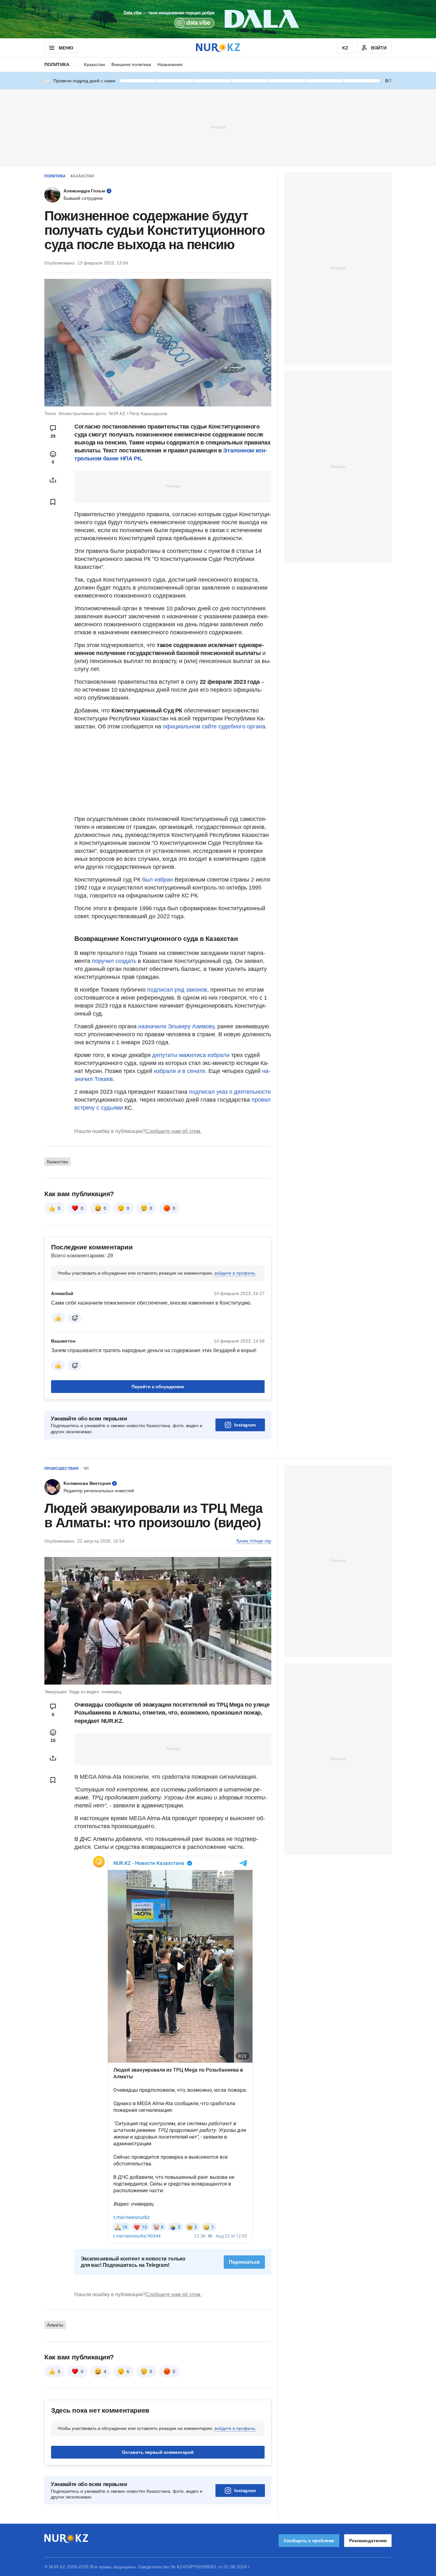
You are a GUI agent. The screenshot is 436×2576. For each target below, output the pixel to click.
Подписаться (244, 2262)
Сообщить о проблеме (309, 2541)
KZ (345, 48)
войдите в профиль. (235, 1273)
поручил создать (114, 961)
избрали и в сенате (180, 1071)
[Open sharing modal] (53, 480)
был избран (158, 880)
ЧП (86, 1469)
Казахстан (94, 64)
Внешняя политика (131, 64)
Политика (57, 64)
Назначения (170, 64)
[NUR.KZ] (218, 48)
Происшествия (61, 1469)
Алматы (55, 2325)
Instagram (245, 1425)
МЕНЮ (66, 48)
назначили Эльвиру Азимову (176, 1026)
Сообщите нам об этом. (173, 1131)
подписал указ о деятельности (230, 1092)
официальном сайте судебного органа (214, 726)
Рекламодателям (368, 2541)
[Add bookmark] (53, 502)
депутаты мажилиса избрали (191, 1055)
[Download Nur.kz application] (218, 19)
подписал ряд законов (177, 990)
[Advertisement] (218, 127)
